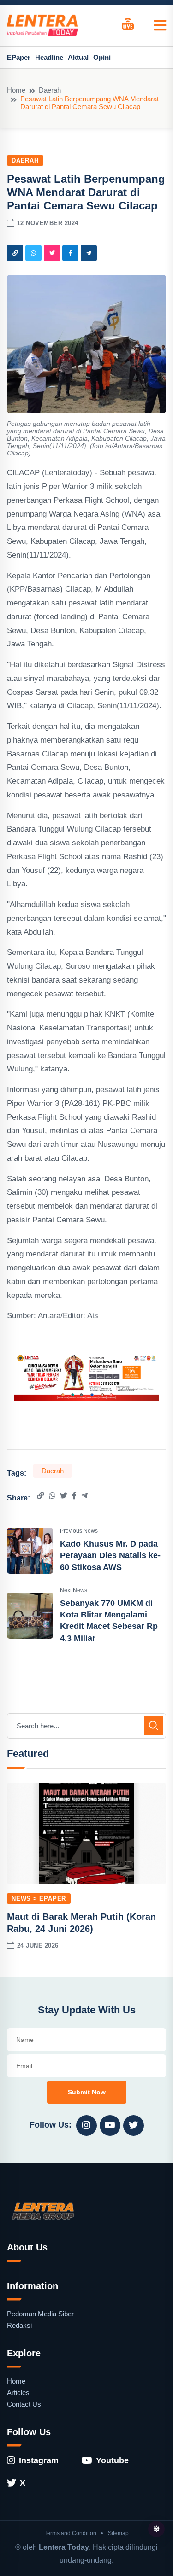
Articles (18, 2393)
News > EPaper (39, 1899)
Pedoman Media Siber (40, 2314)
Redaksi (19, 2325)
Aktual (78, 57)
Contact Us (24, 2404)
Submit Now (87, 2092)
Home (16, 90)
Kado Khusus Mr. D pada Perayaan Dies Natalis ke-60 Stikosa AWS (110, 1555)
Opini (102, 57)
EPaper (19, 57)
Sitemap (118, 2533)
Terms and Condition (70, 2533)
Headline (49, 57)
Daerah (50, 90)
